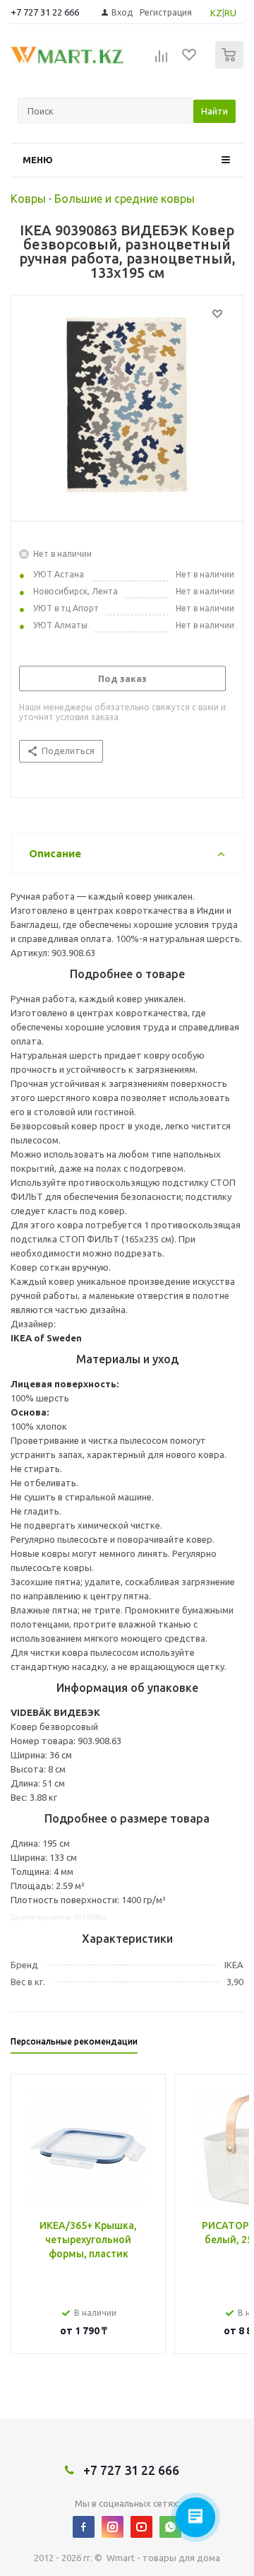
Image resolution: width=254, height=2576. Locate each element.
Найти (214, 111)
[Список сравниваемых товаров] (162, 61)
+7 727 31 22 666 (45, 12)
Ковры (28, 199)
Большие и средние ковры (125, 199)
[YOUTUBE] (141, 2527)
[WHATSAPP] (170, 2527)
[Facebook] (84, 2527)
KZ (216, 13)
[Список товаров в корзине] (231, 65)
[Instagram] (113, 2527)
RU (230, 13)
